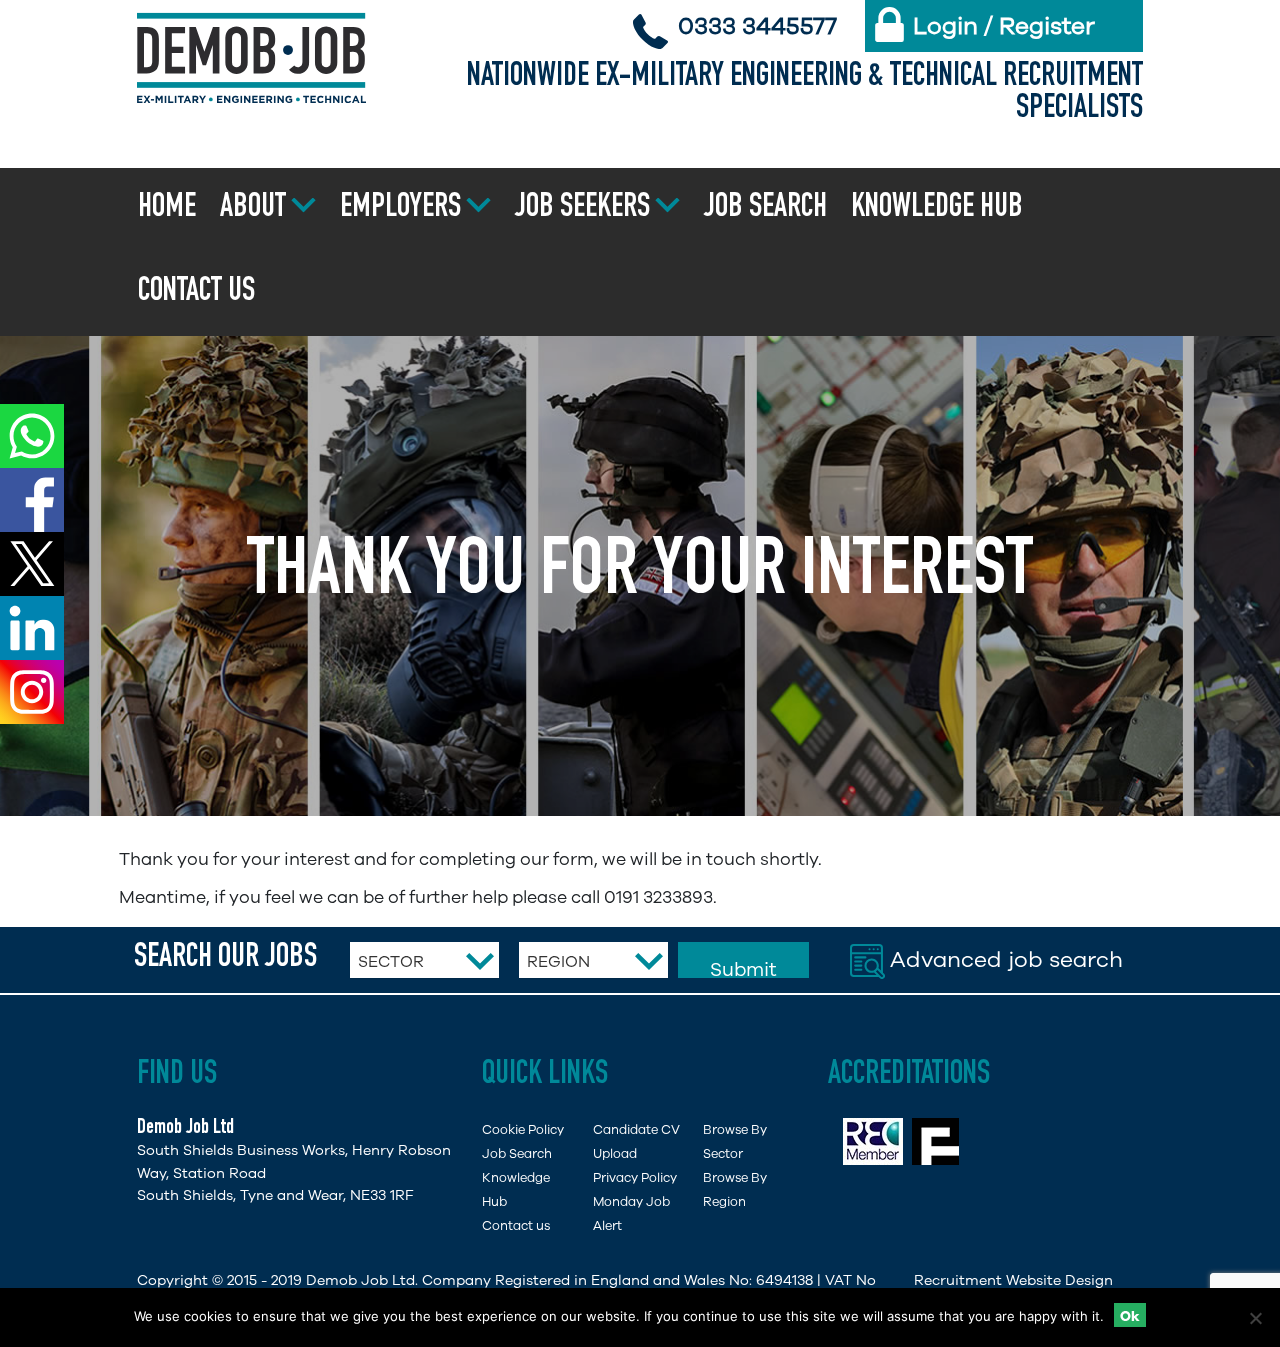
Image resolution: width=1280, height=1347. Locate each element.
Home (167, 209)
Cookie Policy (523, 1129)
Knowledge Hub (937, 209)
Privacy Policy (635, 1177)
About (253, 209)
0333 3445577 (757, 26)
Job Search (765, 209)
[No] (1255, 1318)
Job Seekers (582, 209)
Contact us (196, 293)
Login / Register (1004, 26)
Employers (400, 209)
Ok (1130, 1316)
